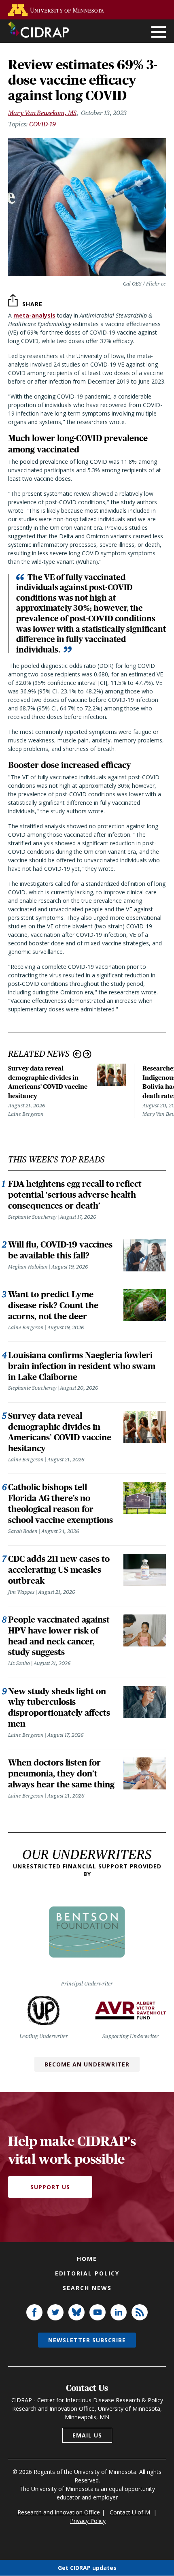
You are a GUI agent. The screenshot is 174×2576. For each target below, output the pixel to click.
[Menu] (159, 33)
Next (87, 1054)
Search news (87, 2288)
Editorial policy (87, 2273)
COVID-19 (42, 124)
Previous (77, 1054)
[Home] (38, 30)
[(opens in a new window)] (58, 10)
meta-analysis (34, 315)
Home (87, 2259)
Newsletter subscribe (87, 2340)
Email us (87, 2435)
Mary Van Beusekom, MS (42, 113)
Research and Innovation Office (59, 2512)
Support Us (50, 2187)
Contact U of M (130, 2512)
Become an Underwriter (87, 2064)
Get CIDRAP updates (87, 2568)
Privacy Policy (88, 2521)
